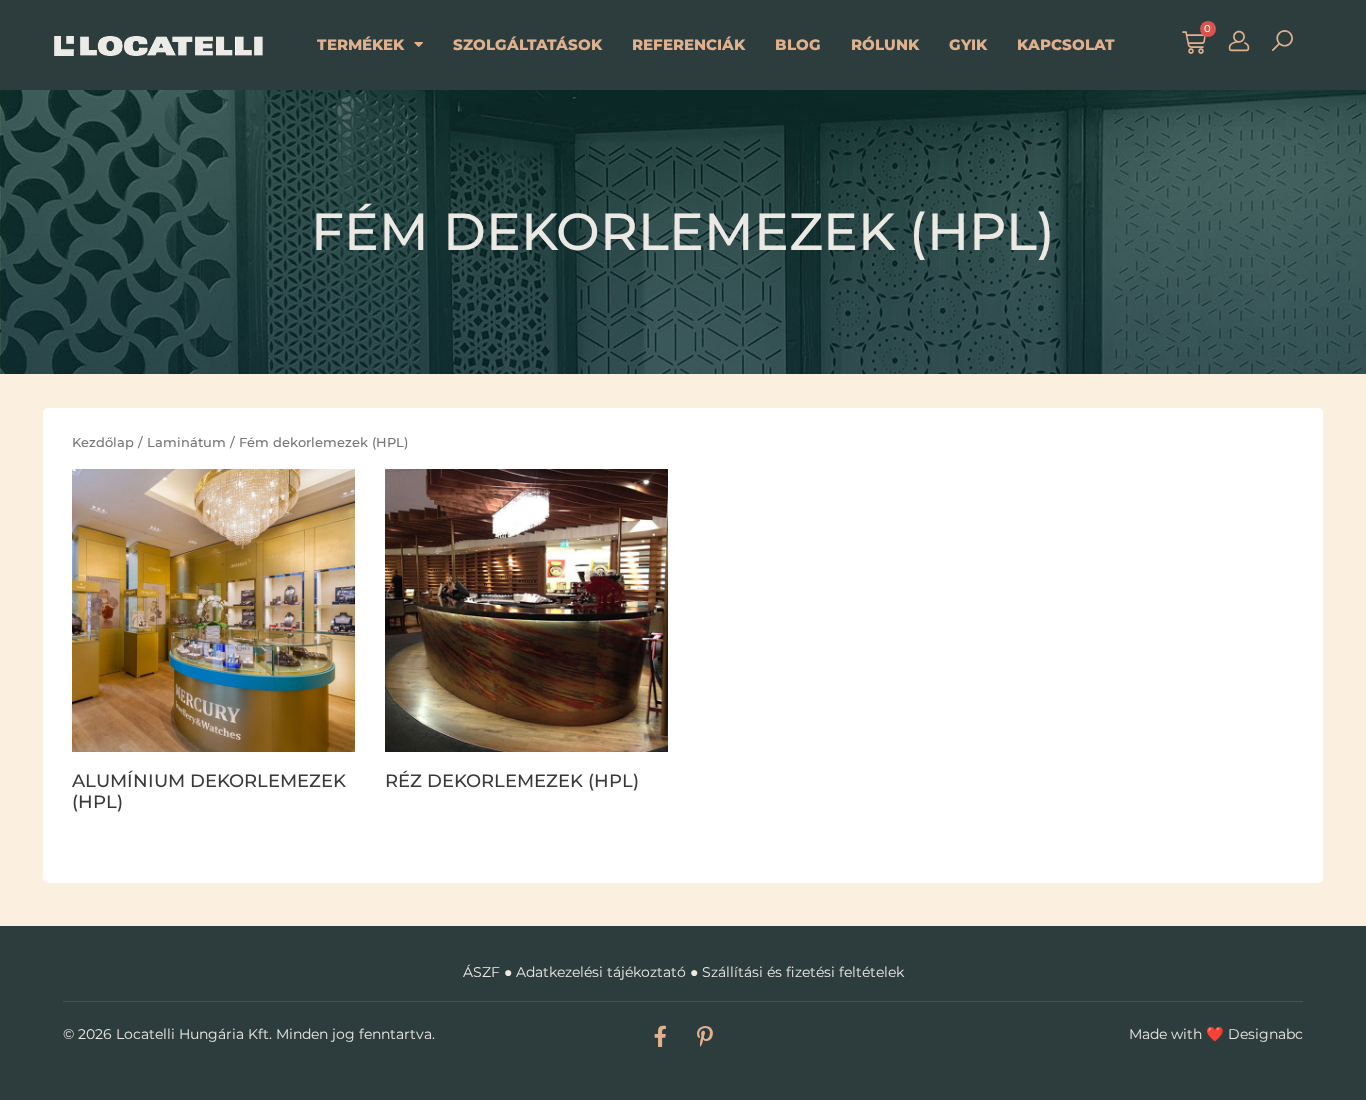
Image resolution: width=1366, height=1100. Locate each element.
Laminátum (186, 442)
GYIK (968, 44)
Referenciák (688, 44)
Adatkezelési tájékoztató (601, 972)
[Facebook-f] (660, 1036)
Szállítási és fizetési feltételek (803, 972)
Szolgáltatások (527, 44)
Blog (798, 44)
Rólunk (885, 44)
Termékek (360, 44)
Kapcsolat (1066, 44)
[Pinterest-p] (704, 1036)
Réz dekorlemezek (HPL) (512, 781)
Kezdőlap (103, 442)
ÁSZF (481, 972)
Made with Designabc (1216, 1034)
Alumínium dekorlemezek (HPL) (209, 792)
